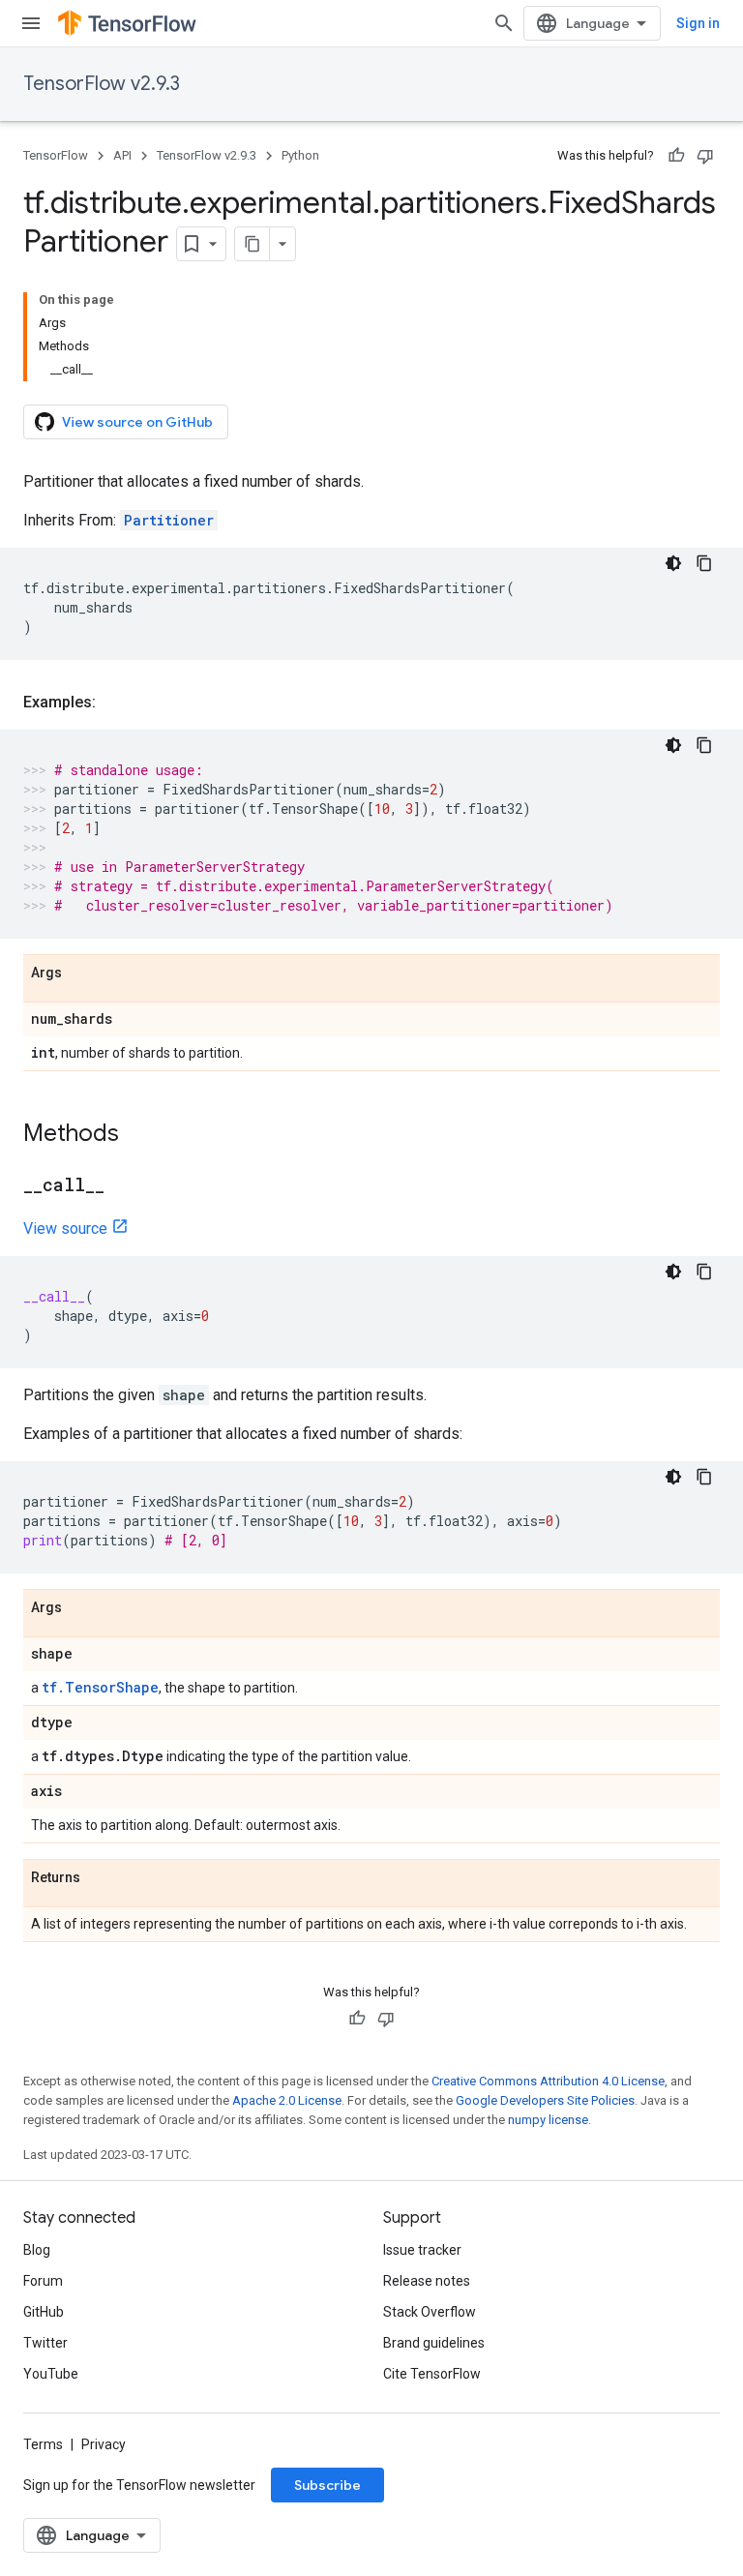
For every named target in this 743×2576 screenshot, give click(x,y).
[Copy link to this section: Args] (81, 973)
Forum (43, 2281)
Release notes (427, 2281)
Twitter (45, 2343)
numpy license (548, 2120)
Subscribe (327, 2485)
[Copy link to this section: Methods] (138, 1135)
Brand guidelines (434, 2343)
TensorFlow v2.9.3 (102, 84)
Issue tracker (422, 2250)
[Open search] (504, 23)
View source (65, 1228)
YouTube (51, 2374)
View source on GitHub (137, 422)
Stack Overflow (430, 2312)
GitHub (44, 2312)
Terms (43, 2444)
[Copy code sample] (704, 563)
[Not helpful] (705, 156)
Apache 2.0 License (287, 2100)
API (122, 155)
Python (300, 155)
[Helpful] (676, 156)
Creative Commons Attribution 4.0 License (548, 2081)
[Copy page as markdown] (253, 244)
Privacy (104, 2444)
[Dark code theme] (673, 563)
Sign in (698, 23)
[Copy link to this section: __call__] (124, 1186)
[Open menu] (31, 23)
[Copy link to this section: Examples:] (115, 703)
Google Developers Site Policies (545, 2100)
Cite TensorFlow (432, 2374)
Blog (37, 2250)
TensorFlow (56, 155)
